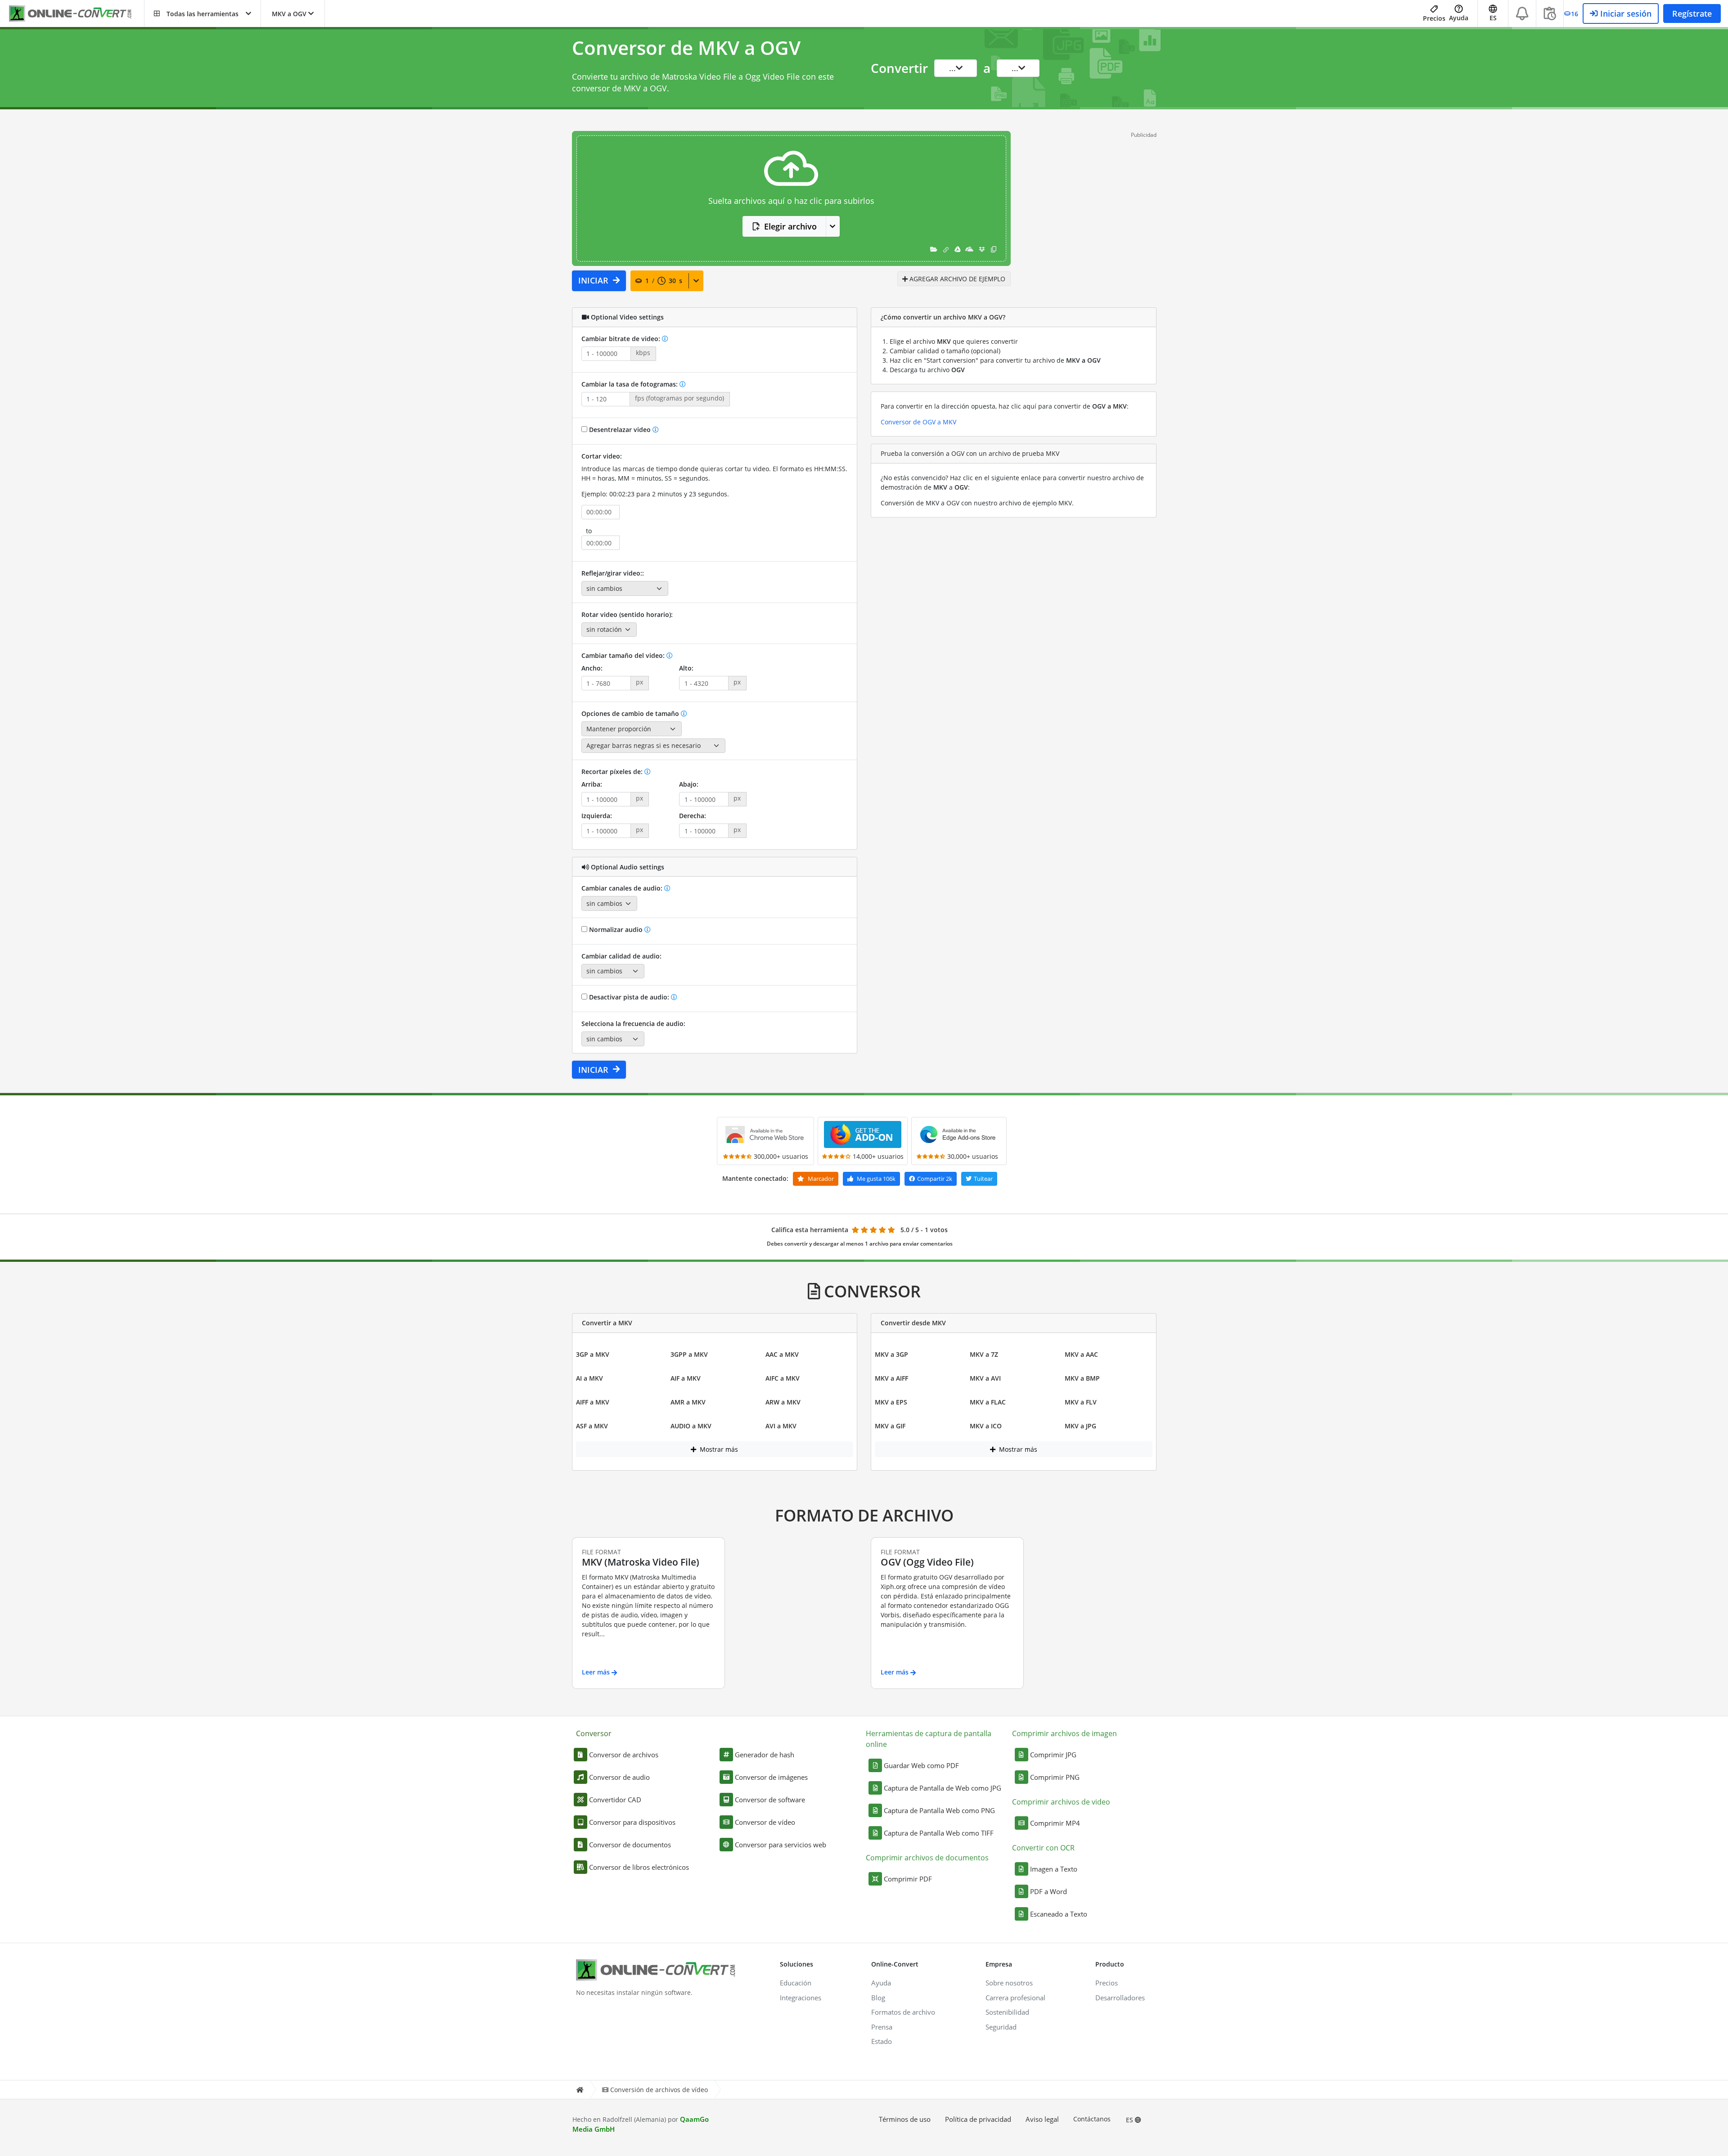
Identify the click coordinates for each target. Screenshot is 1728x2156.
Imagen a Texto (1054, 1869)
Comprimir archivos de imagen (1064, 1733)
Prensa (882, 2027)
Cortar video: (602, 456)
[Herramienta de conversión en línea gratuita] (76, 14)
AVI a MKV (781, 1426)
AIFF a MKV (593, 1402)
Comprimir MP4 (1055, 1823)
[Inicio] (580, 2090)
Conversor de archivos (624, 1755)
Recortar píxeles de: (613, 772)
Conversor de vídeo (765, 1822)
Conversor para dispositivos (632, 1822)
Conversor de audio (619, 1777)
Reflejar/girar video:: (613, 573)
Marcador (820, 1179)
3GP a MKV (593, 1354)
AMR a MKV (688, 1402)
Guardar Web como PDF (921, 1765)
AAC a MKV (782, 1354)
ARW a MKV (783, 1402)
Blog (878, 1998)
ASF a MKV (592, 1426)
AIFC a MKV (783, 1378)
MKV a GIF (890, 1426)
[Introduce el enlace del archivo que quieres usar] (946, 249)
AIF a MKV (686, 1378)
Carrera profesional (1015, 1998)
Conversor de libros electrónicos (639, 1867)
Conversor (594, 1733)
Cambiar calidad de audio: (621, 956)
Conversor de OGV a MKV (918, 422)
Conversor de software (770, 1800)
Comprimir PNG (1055, 1777)
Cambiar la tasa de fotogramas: (630, 384)
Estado (882, 2041)
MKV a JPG (1080, 1426)
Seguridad (1001, 2027)
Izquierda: (597, 816)
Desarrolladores (1120, 1998)
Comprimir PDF (908, 1879)
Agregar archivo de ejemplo (956, 279)
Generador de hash (765, 1755)
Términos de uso (905, 2119)
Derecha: (693, 816)
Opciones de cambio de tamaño (631, 713)
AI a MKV (589, 1378)
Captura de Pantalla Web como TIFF (939, 1833)
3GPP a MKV (689, 1354)
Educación (796, 1983)
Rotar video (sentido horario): (627, 614)
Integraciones (801, 1998)
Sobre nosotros (1009, 1983)
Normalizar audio (616, 929)
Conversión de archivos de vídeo (659, 2090)
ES (1130, 2120)
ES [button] (1493, 18)
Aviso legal (1042, 2119)
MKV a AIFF (891, 1378)
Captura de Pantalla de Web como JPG (943, 1788)
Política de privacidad (978, 2119)
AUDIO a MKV (691, 1426)
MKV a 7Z (984, 1354)
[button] (202, 14)
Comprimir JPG (1053, 1755)
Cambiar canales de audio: (623, 888)
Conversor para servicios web (781, 1845)
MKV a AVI (985, 1378)
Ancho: (592, 668)
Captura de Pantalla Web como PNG (939, 1810)
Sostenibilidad (1007, 2012)
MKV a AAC (1081, 1354)
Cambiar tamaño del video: (624, 655)
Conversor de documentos (630, 1845)
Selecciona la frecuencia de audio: (633, 1024)
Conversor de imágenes (771, 1777)
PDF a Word (1048, 1891)
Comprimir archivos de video (1061, 1802)
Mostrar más (718, 1449)
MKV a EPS (891, 1402)
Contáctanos (1092, 2119)
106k (876, 1179)
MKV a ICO (986, 1426)
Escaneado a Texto (1059, 1914)
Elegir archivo (790, 226)
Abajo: (689, 784)
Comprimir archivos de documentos (927, 1858)
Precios (1434, 18)
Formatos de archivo (903, 2012)
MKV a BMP (1082, 1378)
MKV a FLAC (988, 1402)
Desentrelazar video (620, 430)
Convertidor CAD (615, 1800)
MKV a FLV (1081, 1402)
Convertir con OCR (1043, 1848)
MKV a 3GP (891, 1354)
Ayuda (1459, 18)
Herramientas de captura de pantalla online (929, 1739)
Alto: (686, 668)
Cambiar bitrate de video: (622, 339)
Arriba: (592, 784)
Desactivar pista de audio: (629, 997)
